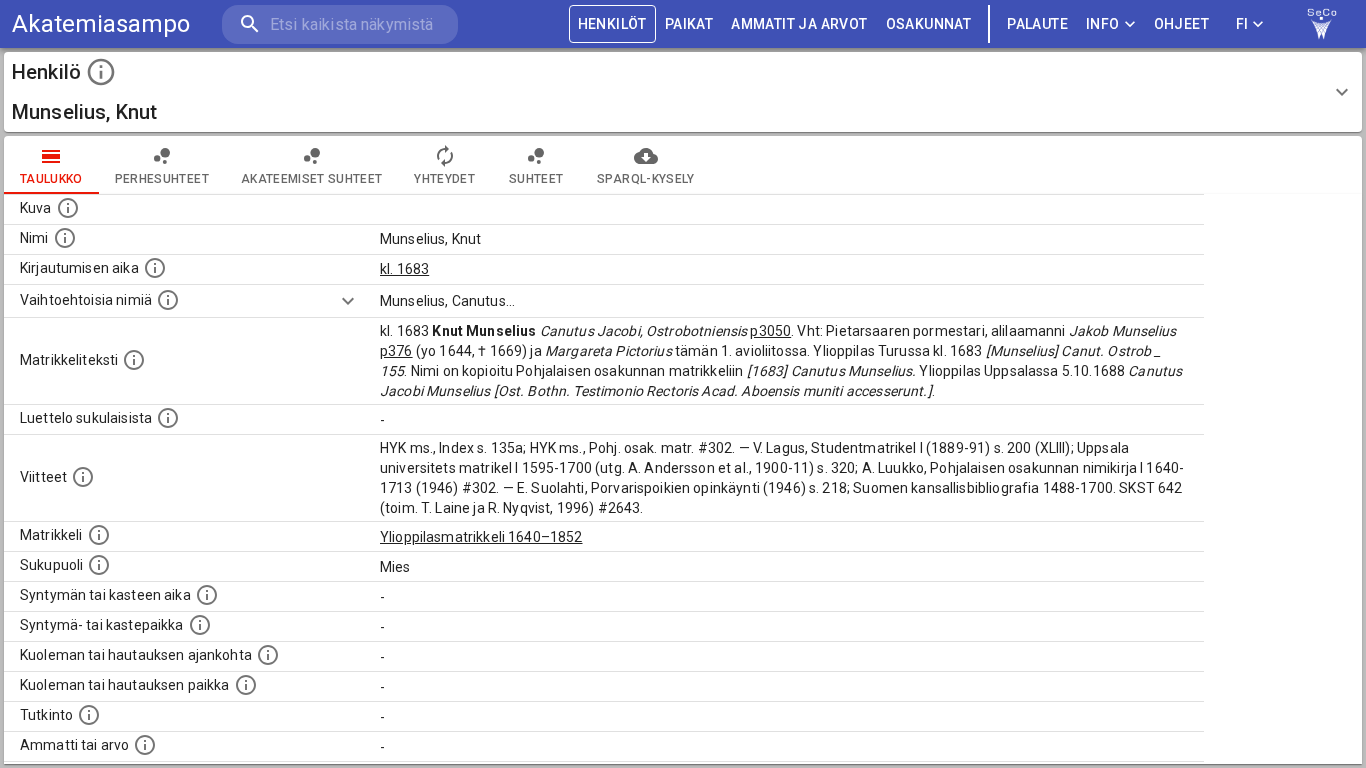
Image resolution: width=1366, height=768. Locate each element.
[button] (683, 92)
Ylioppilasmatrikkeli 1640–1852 (481, 537)
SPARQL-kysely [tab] (645, 179)
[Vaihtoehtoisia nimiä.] (168, 300)
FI (1242, 24)
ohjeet (1181, 24)
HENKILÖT (612, 24)
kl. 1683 (404, 269)
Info (1103, 24)
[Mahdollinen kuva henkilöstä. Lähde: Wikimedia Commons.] (68, 208)
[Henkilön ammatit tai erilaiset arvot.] (145, 745)
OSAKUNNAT (929, 24)
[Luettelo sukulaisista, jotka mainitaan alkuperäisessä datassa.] (168, 418)
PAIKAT (689, 24)
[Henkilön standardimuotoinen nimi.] (65, 238)
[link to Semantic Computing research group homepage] (1322, 24)
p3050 (770, 331)
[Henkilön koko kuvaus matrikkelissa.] (134, 360)
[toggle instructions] (101, 72)
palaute (1037, 24)
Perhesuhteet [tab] (162, 179)
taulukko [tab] (51, 179)
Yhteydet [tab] (444, 179)
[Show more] (348, 301)
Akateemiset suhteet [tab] (312, 179)
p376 (396, 351)
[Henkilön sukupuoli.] (99, 565)
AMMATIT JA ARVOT (799, 24)
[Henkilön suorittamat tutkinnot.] (89, 715)
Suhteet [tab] (536, 179)
